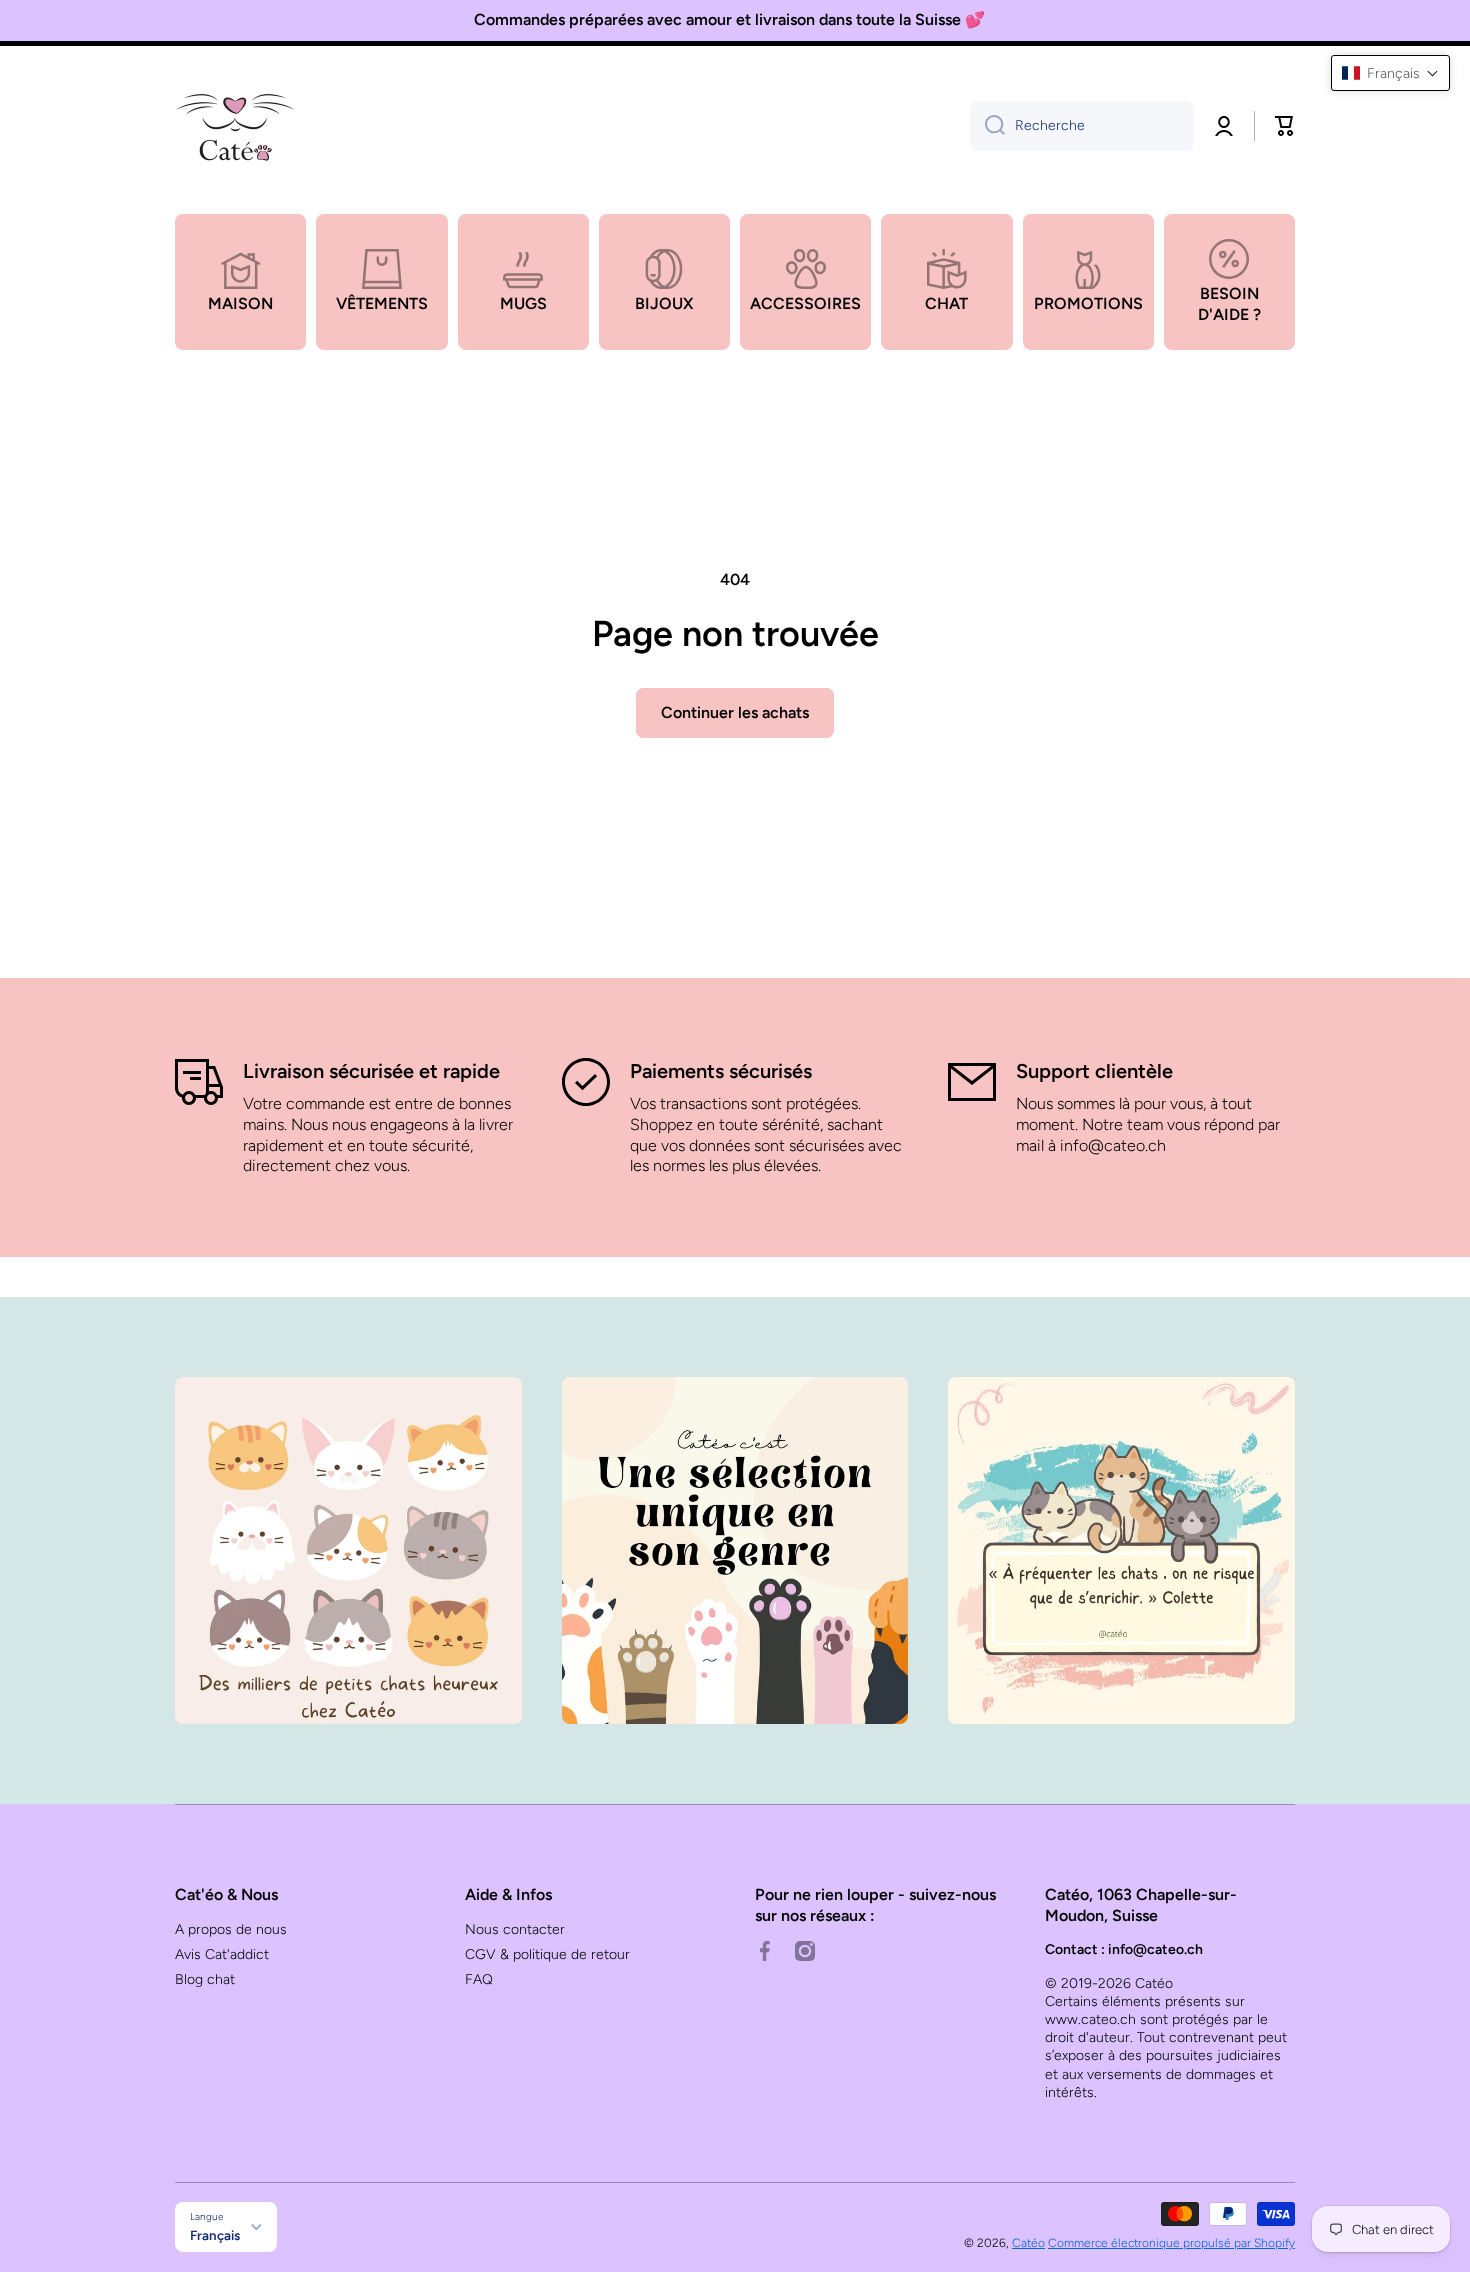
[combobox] (1082, 126)
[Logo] (235, 126)
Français (215, 2235)
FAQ (479, 1979)
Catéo (1028, 2243)
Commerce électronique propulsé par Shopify (1171, 2243)
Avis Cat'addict (222, 1954)
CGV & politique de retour (547, 1954)
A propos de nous (231, 1929)
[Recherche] (987, 126)
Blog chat (205, 1979)
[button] (1285, 126)
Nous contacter (515, 1929)
